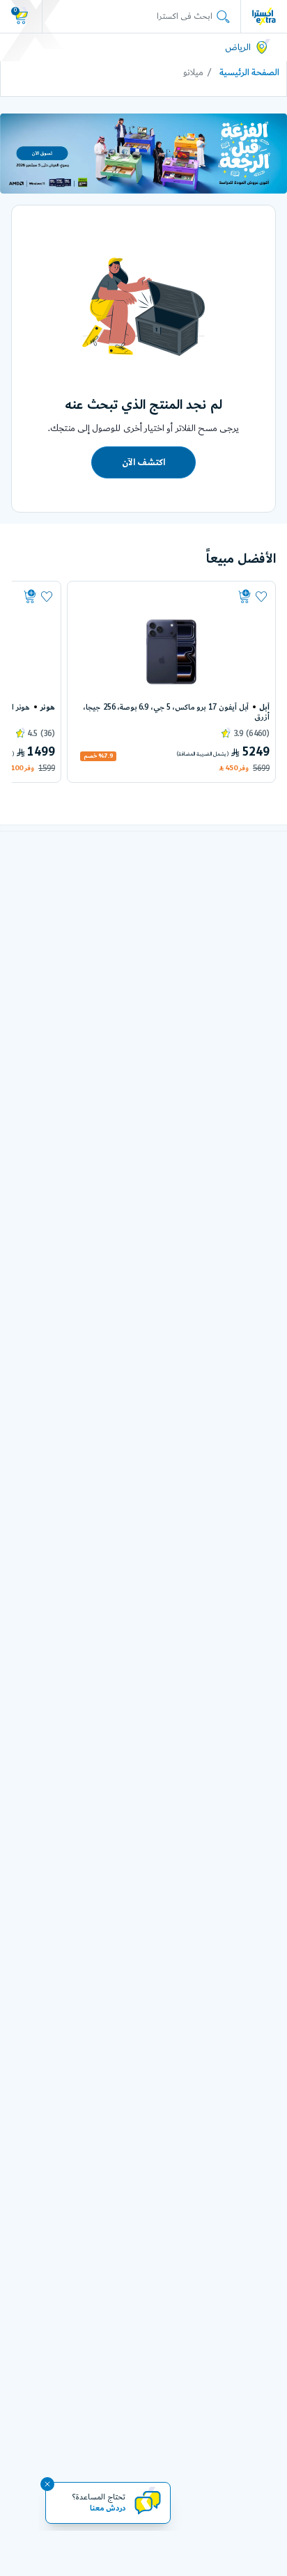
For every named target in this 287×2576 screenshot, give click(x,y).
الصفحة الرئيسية (249, 72)
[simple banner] (264, 16)
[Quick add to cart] (164, 597)
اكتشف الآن (143, 462)
